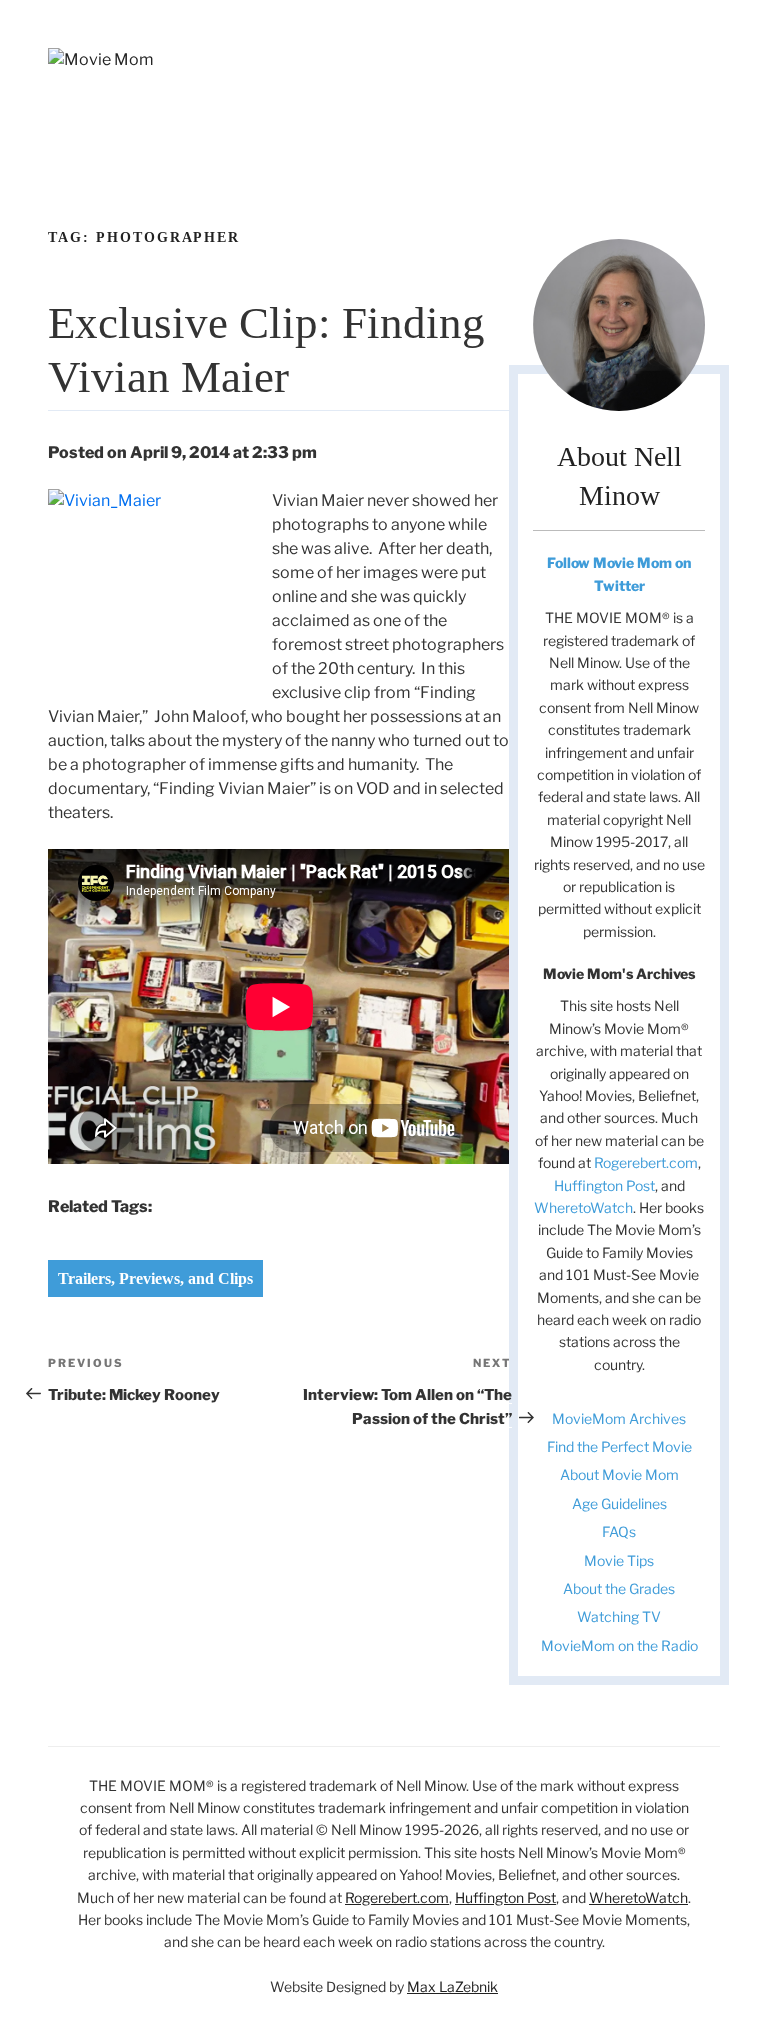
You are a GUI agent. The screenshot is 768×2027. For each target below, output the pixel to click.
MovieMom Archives (619, 1418)
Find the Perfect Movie (619, 1446)
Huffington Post (604, 1185)
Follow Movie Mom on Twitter (619, 573)
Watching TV (619, 1616)
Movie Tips (619, 1560)
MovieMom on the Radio (619, 1645)
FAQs (619, 1531)
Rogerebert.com (646, 1162)
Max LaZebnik (452, 1986)
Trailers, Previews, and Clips (155, 1278)
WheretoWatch (583, 1207)
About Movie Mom (619, 1474)
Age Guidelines (619, 1503)
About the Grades (619, 1588)
